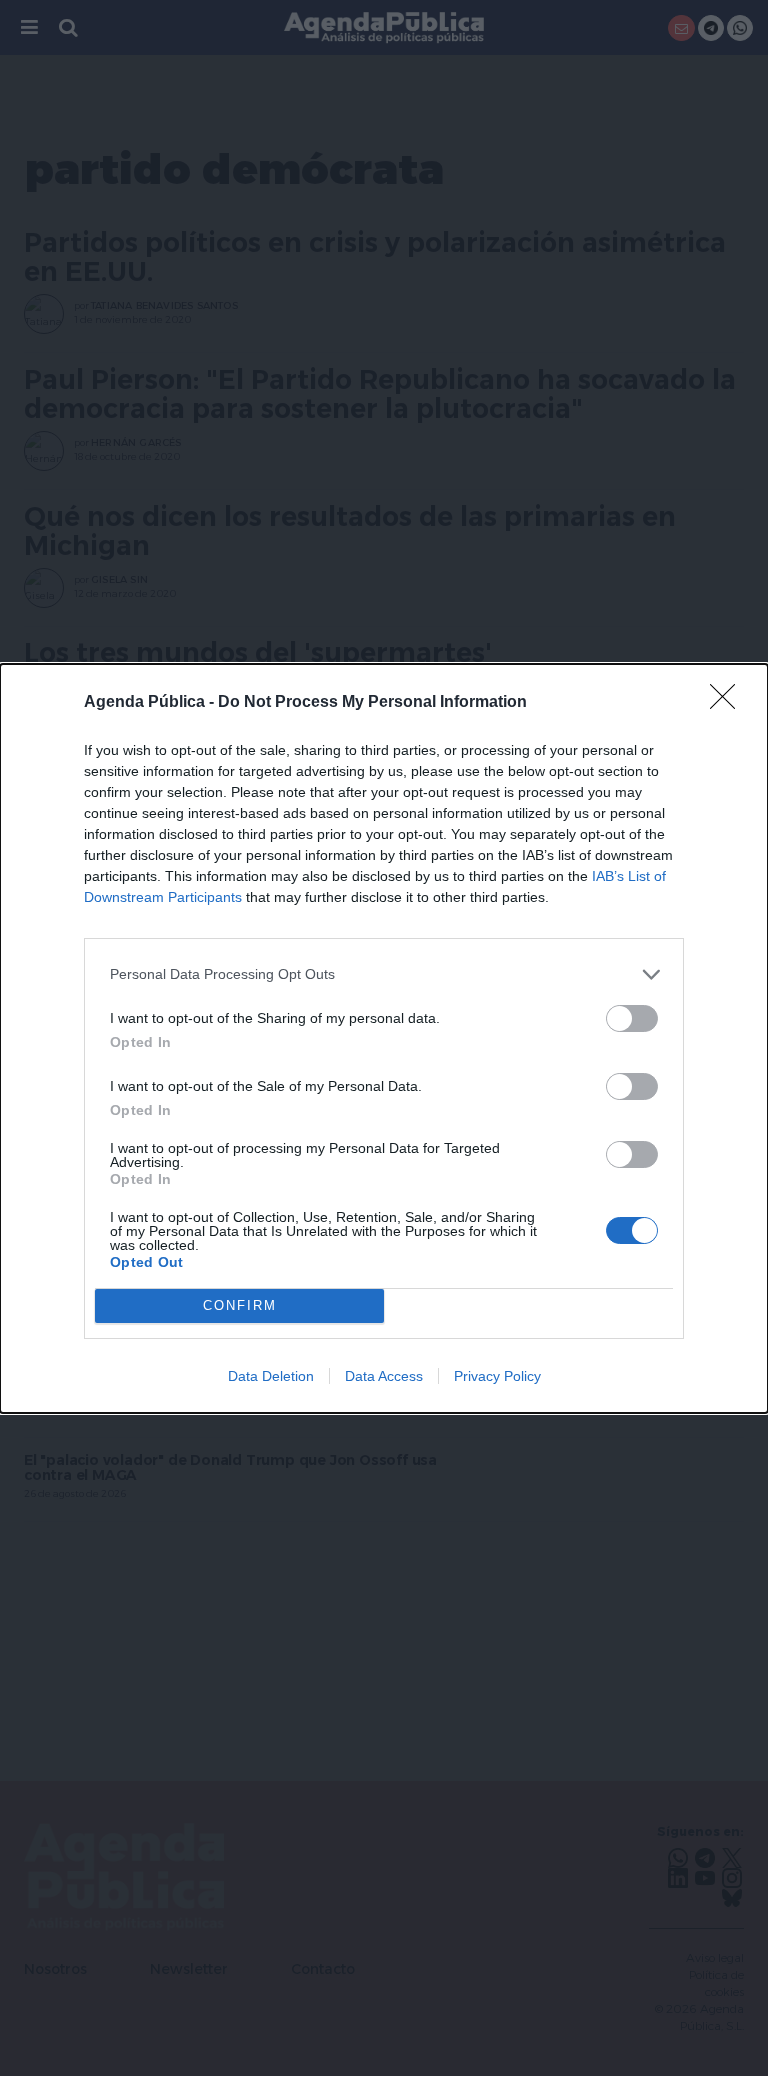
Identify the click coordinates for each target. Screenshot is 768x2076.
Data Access (384, 1376)
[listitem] (384, 974)
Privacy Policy (497, 1376)
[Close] (729, 703)
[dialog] (384, 1038)
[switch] (632, 1018)
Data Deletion (271, 1376)
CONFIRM (240, 1305)
